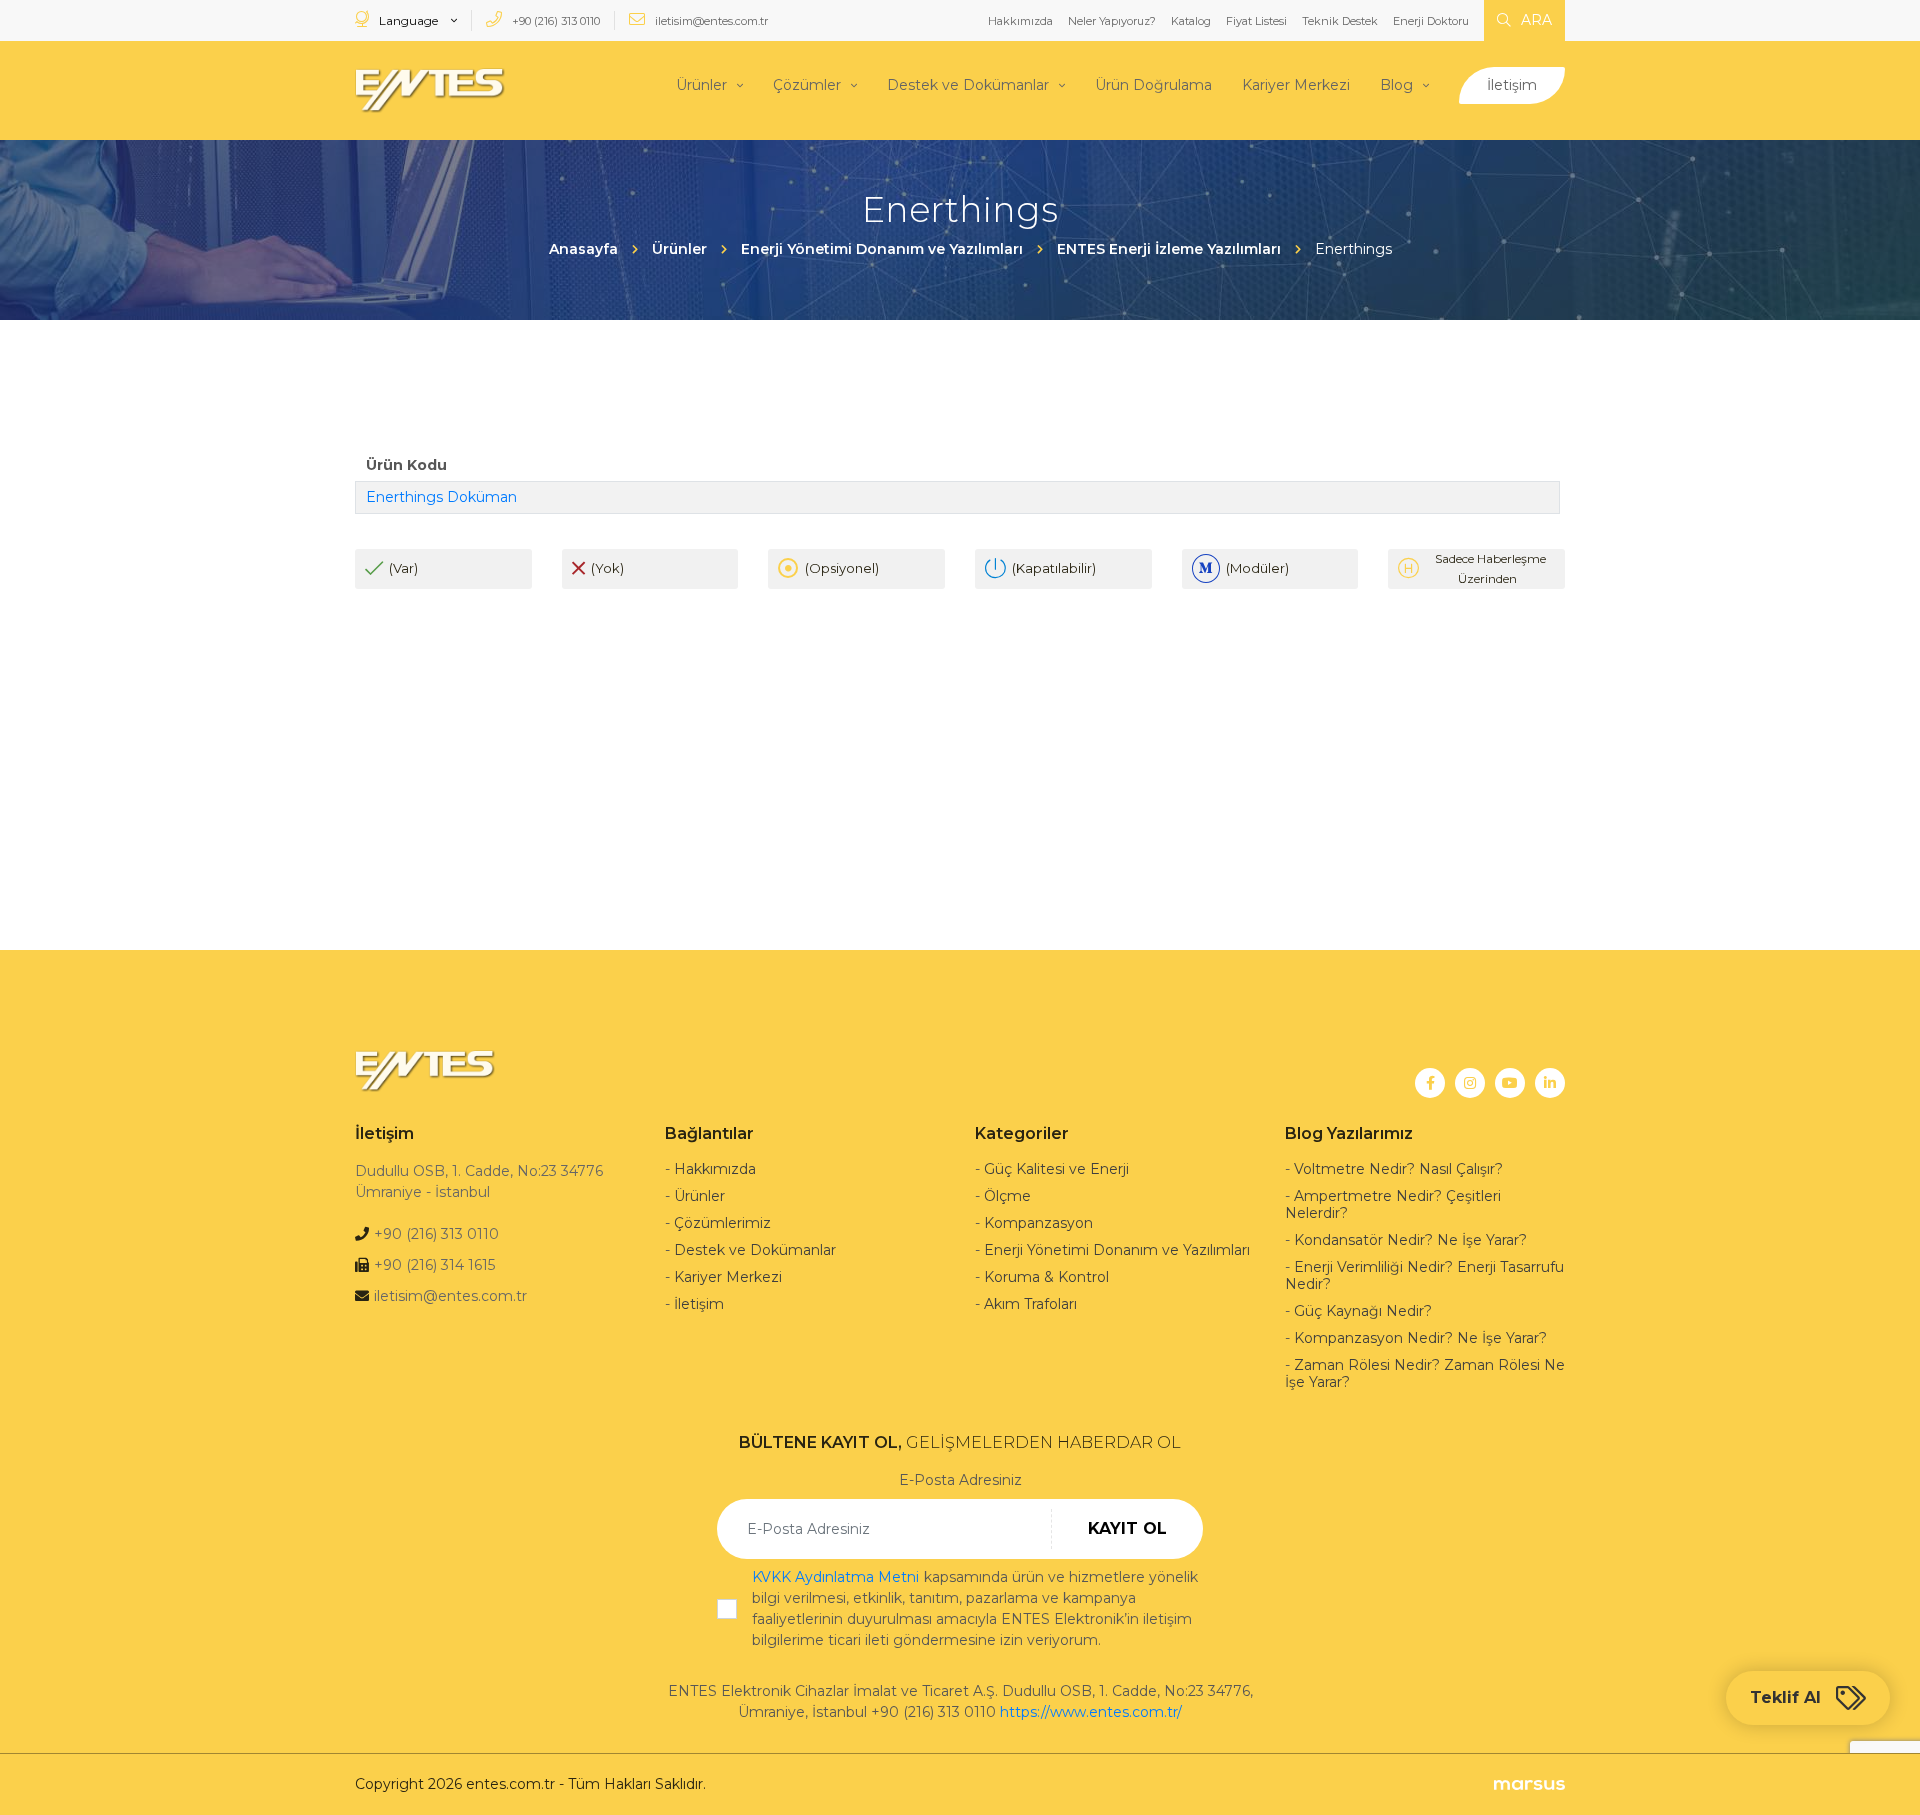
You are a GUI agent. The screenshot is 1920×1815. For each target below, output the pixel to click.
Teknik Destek (1340, 21)
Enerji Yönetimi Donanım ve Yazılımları (1117, 1250)
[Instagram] (1470, 1083)
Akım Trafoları (1030, 1304)
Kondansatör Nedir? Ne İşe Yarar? (1410, 1240)
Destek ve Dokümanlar (968, 85)
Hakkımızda (1020, 21)
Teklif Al (1785, 1697)
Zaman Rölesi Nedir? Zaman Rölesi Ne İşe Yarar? (1425, 1373)
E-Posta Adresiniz (960, 1480)
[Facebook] (1430, 1083)
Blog (1396, 85)
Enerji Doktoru (1431, 21)
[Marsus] (1529, 1784)
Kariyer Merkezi (1296, 85)
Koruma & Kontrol (1046, 1277)
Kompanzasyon (1038, 1223)
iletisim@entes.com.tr (710, 21)
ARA (1534, 20)
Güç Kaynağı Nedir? (1363, 1311)
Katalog (1191, 21)
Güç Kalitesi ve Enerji (1056, 1169)
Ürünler (701, 85)
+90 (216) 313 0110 (554, 21)
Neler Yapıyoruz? (1112, 21)
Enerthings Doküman (441, 497)
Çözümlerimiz (722, 1223)
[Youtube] (1510, 1083)
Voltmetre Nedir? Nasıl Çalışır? (1398, 1169)
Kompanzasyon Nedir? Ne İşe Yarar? (1420, 1338)
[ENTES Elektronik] (430, 90)
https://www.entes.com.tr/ (1091, 1712)
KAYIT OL (1127, 1528)
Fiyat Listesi (1256, 21)
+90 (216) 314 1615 (434, 1265)
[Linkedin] (1550, 1083)
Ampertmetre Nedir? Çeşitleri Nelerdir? (1393, 1204)
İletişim (1512, 85)
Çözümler (807, 85)
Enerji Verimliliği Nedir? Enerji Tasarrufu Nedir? (1424, 1275)
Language (408, 20)
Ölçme (1007, 1196)
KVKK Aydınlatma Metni (835, 1577)
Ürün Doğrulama (1153, 85)
